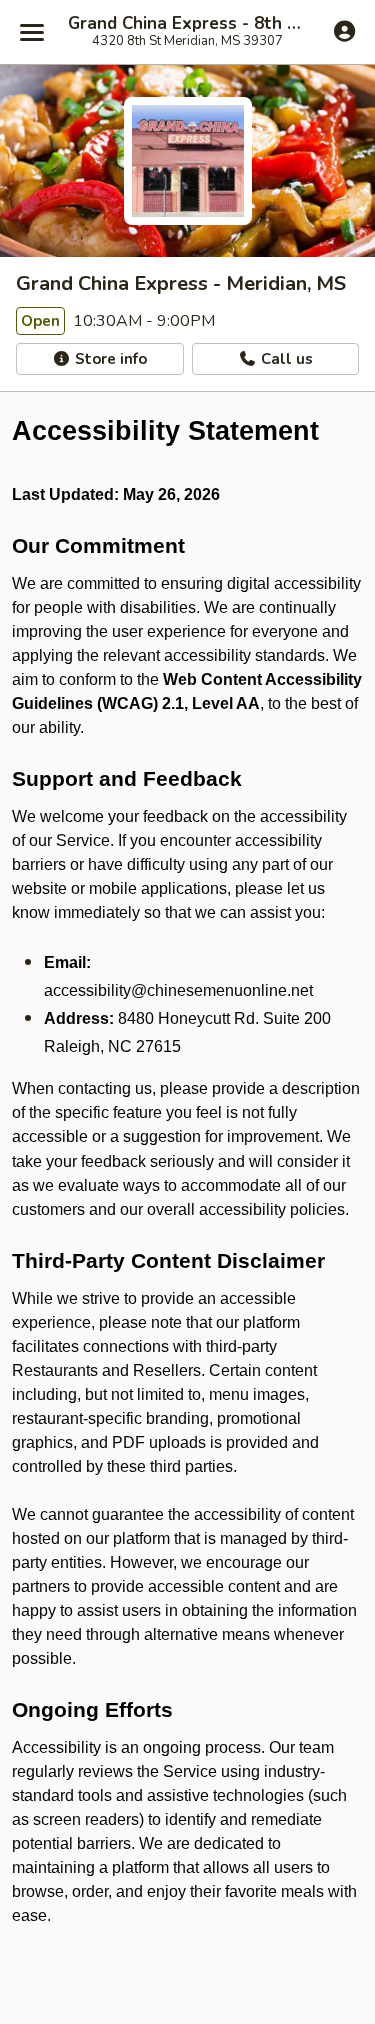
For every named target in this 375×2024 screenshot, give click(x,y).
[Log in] (344, 31)
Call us (285, 359)
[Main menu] (32, 32)
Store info (109, 359)
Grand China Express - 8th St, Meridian (187, 24)
